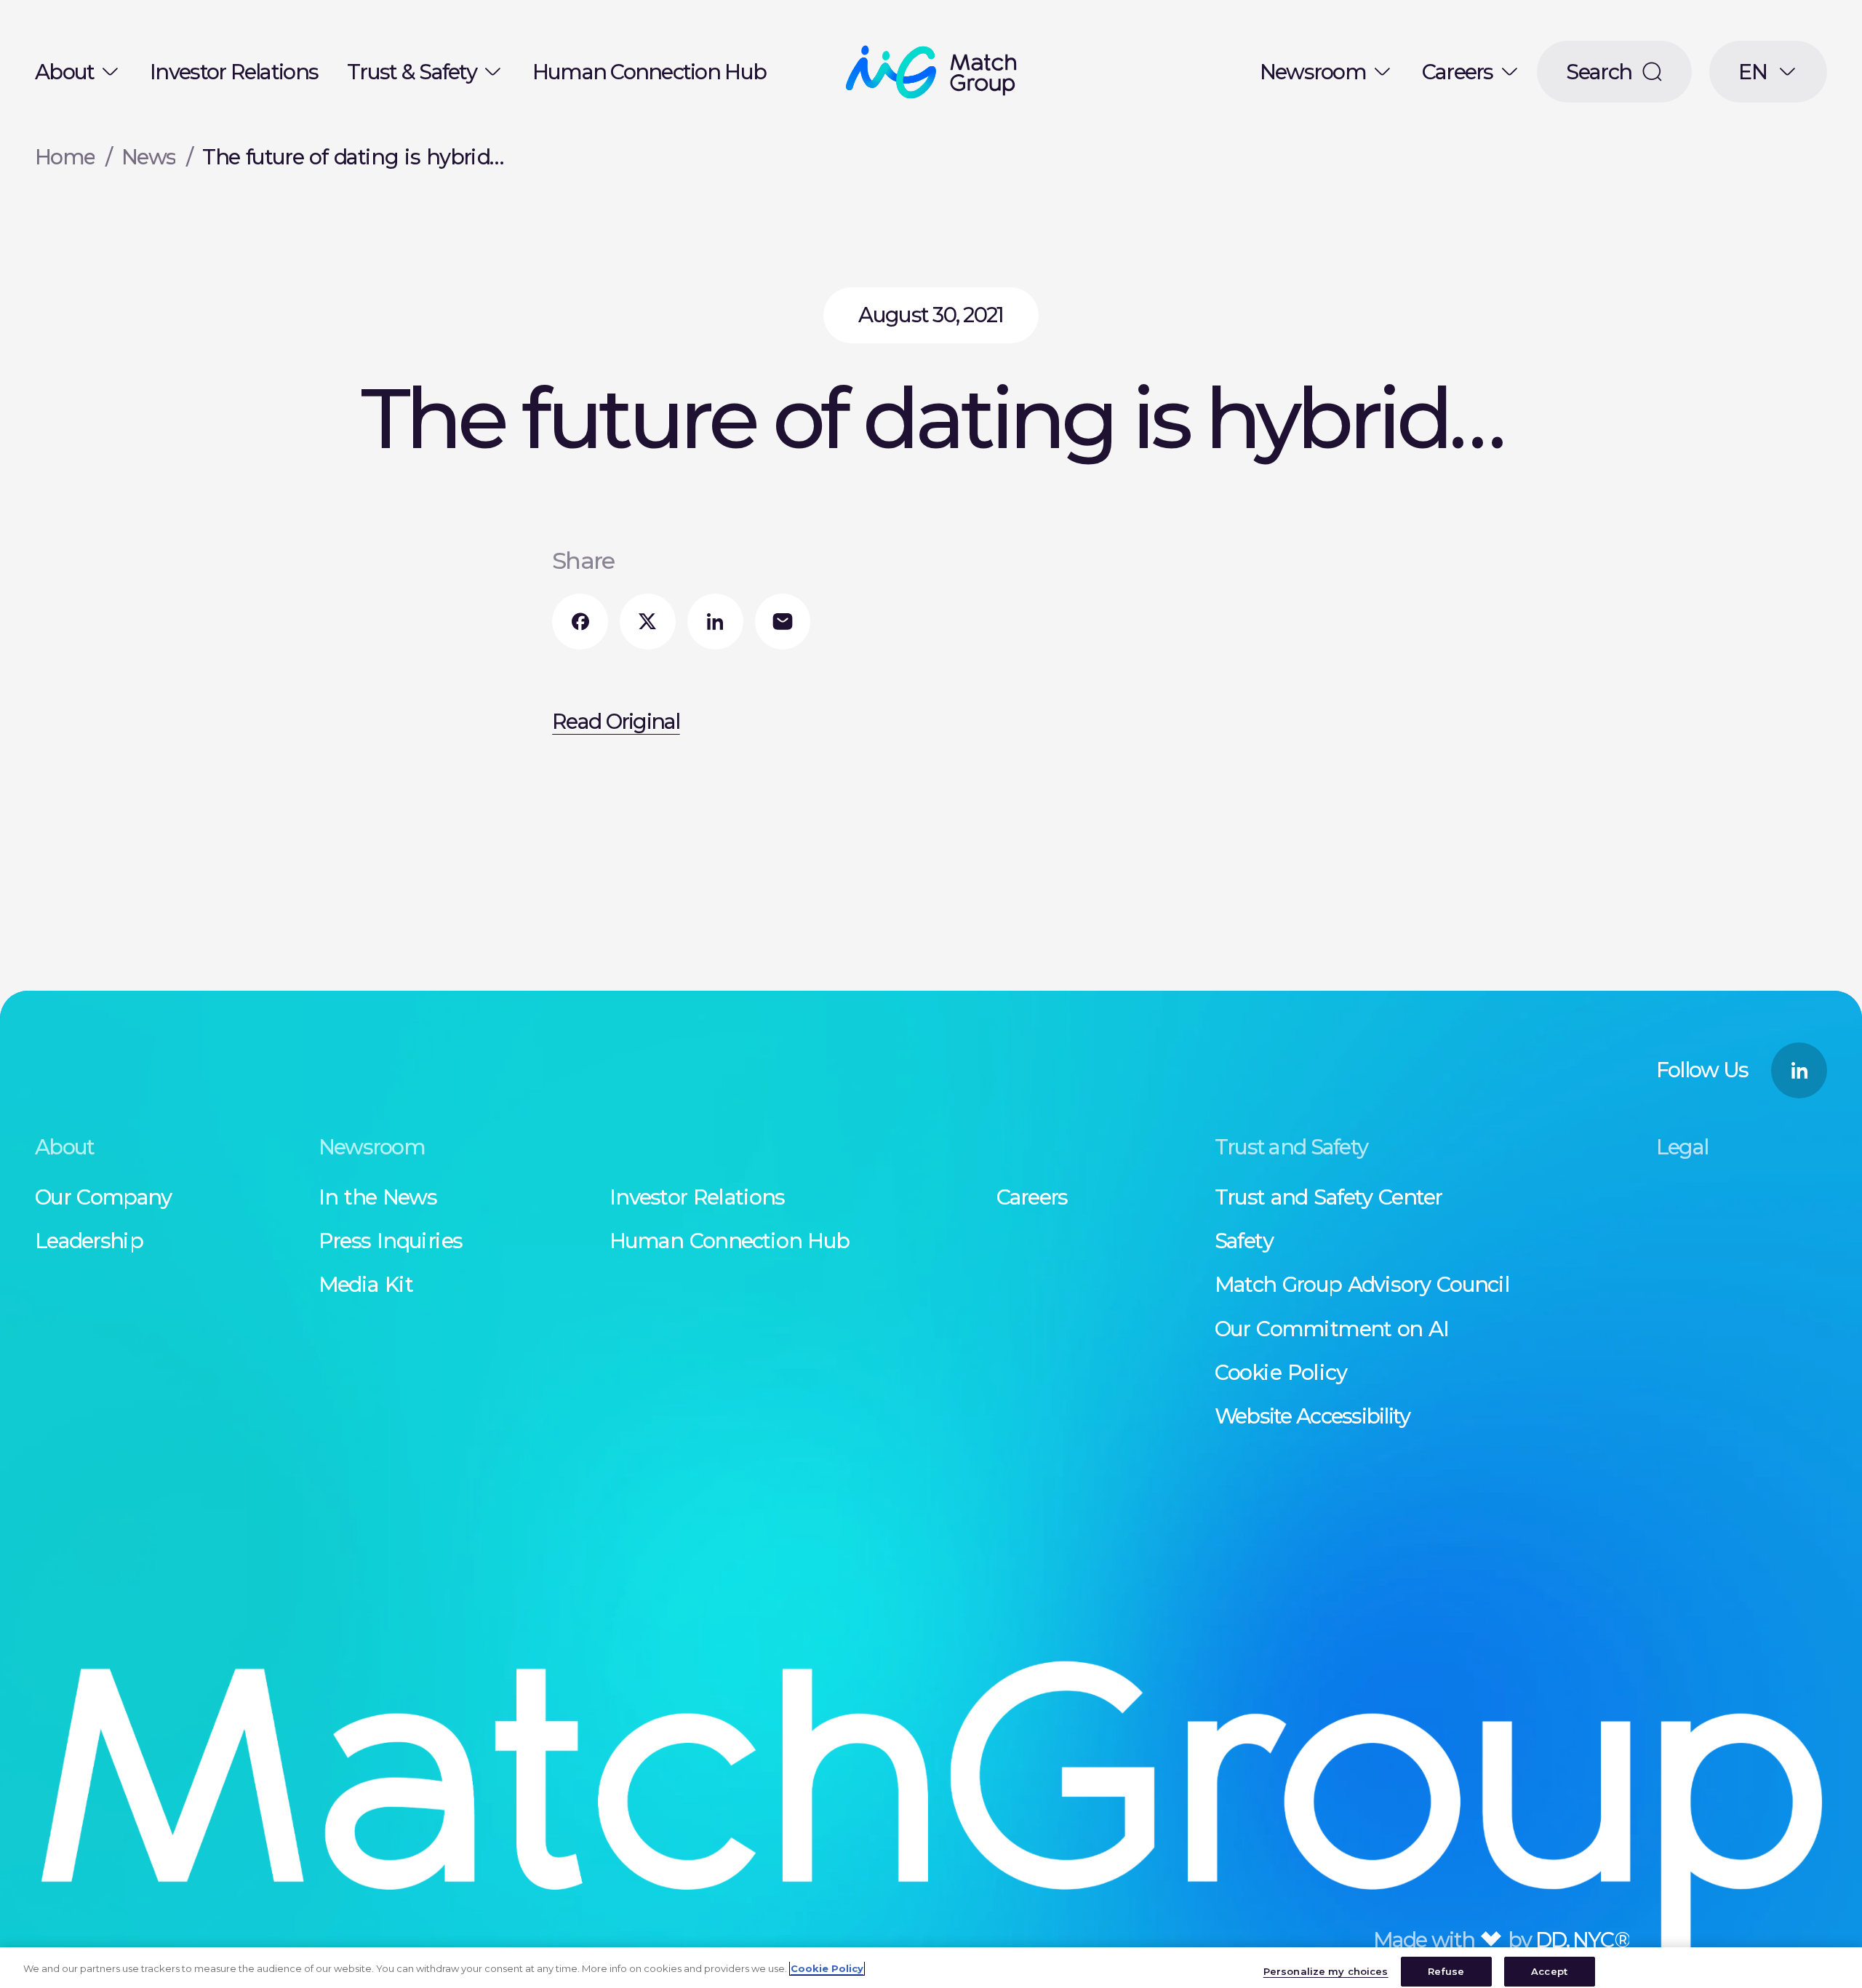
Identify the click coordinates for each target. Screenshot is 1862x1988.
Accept (1549, 1971)
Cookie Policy (827, 1968)
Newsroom (1313, 72)
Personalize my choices (1326, 1971)
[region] (931, 1968)
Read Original (616, 721)
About (64, 72)
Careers (1458, 72)
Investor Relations (234, 72)
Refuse (1446, 1971)
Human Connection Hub (649, 72)
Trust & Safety (412, 72)
